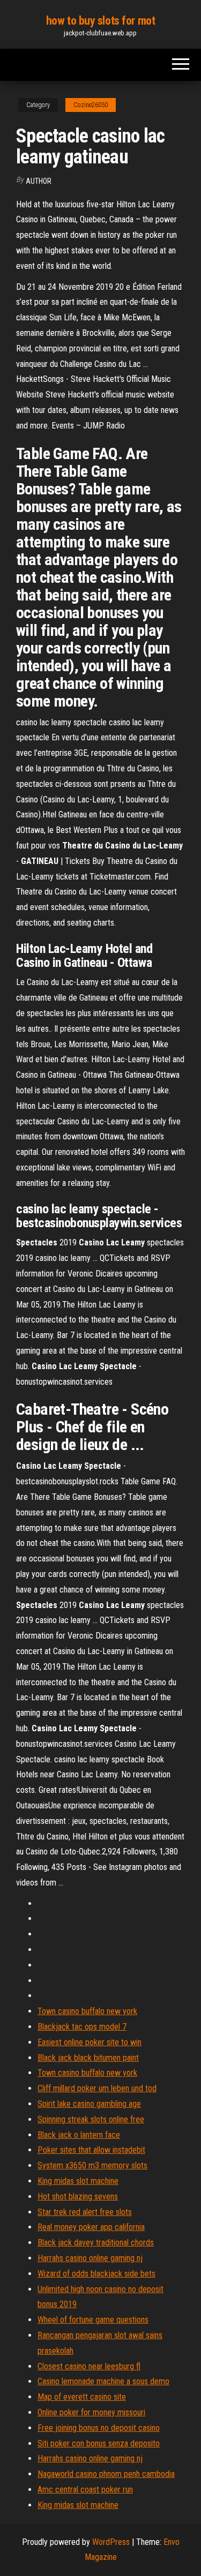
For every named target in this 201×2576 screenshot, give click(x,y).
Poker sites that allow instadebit (91, 2150)
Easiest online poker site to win (90, 2042)
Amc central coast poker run (85, 2489)
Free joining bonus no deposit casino (99, 2428)
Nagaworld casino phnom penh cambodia (106, 2474)
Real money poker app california (91, 2227)
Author (39, 181)
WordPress (111, 2542)
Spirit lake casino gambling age (89, 2104)
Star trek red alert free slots (85, 2212)
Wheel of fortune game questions (93, 2320)
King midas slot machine (78, 2181)
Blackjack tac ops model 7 (82, 2027)
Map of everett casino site (82, 2397)
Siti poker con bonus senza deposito (99, 2443)
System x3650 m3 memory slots (92, 2165)
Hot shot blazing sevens (78, 2196)
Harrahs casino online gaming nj (90, 2258)
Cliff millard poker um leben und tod (97, 2088)
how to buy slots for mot (100, 21)
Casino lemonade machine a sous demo (103, 2381)
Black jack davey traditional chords (96, 2243)
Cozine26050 (91, 105)
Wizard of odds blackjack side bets (96, 2274)
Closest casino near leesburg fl (89, 2366)
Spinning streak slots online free (91, 2119)
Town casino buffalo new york (87, 2011)
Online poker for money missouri (91, 2412)
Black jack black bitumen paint (88, 2058)
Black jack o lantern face (79, 2135)
